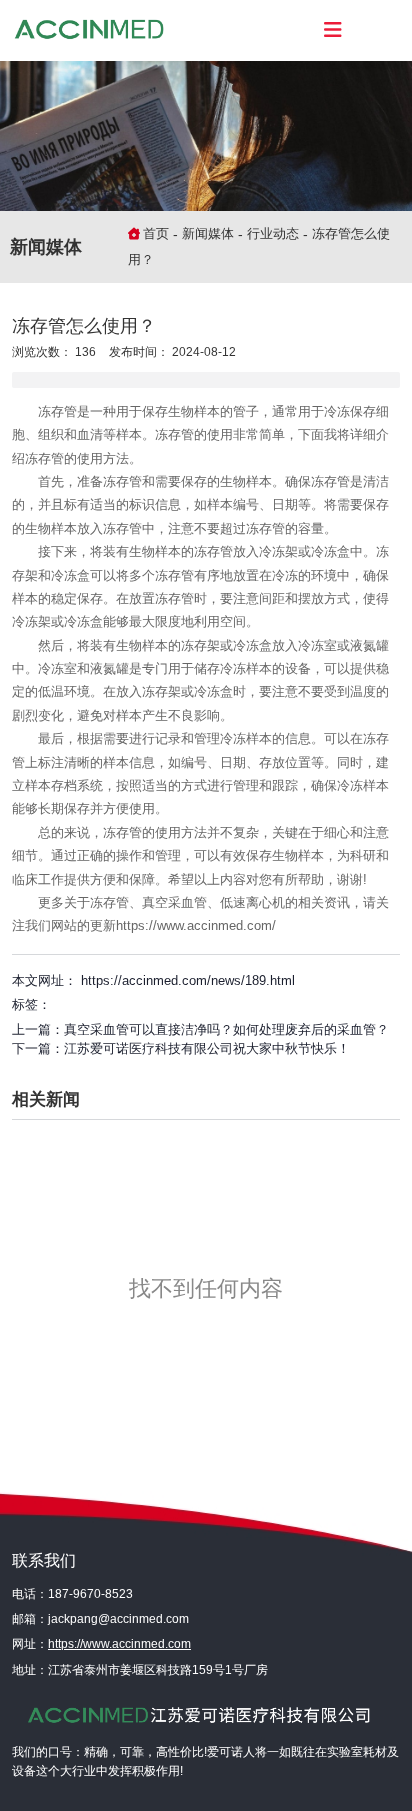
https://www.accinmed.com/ (196, 925)
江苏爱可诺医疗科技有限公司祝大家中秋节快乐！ (207, 1048)
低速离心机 (252, 902)
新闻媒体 (208, 233)
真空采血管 (174, 902)
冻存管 (57, 411)
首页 (158, 233)
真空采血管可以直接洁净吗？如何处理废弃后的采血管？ (226, 1029)
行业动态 (273, 233)
